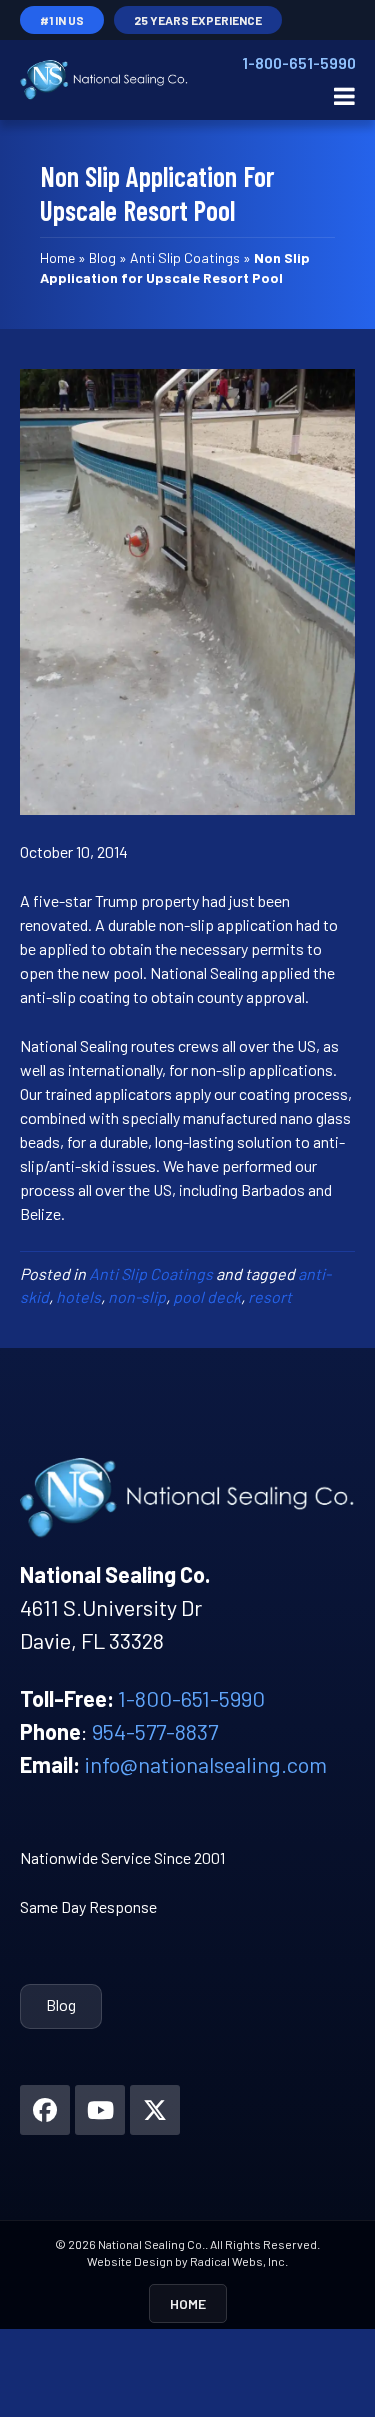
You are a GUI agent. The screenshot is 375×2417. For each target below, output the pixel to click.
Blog (102, 257)
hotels (78, 1296)
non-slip (137, 1296)
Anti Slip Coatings (185, 257)
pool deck (207, 1296)
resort (270, 1296)
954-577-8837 (155, 1731)
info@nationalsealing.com (205, 1764)
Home (57, 257)
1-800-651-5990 (298, 62)
